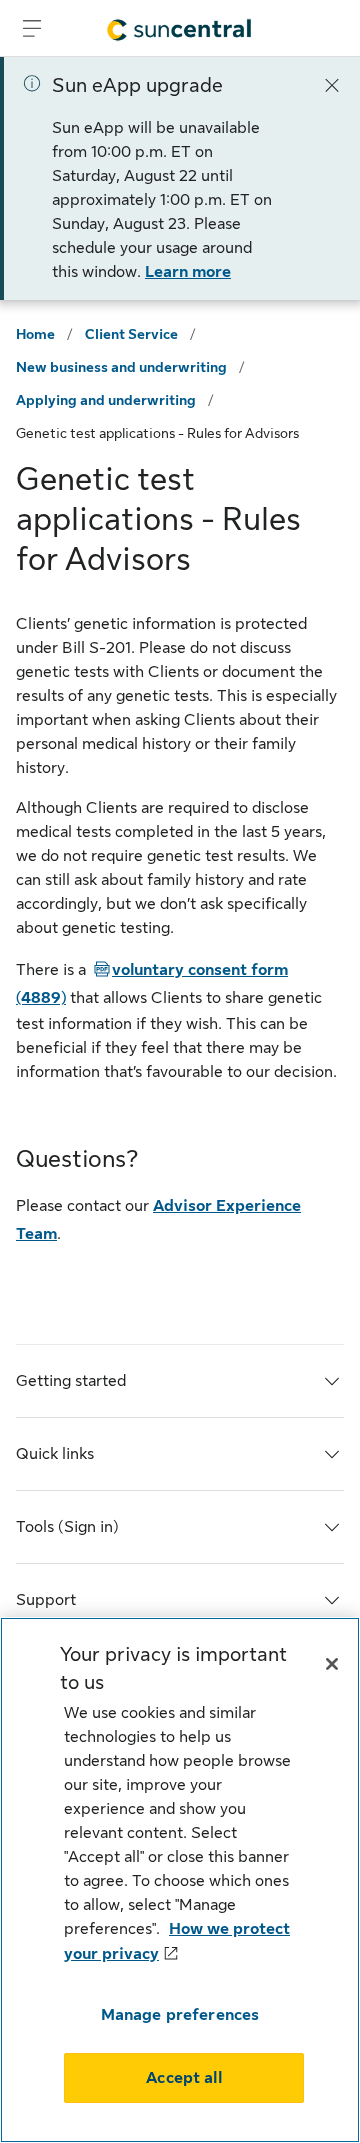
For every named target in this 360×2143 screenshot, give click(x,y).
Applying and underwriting (106, 400)
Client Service (131, 334)
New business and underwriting (121, 367)
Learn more (188, 272)
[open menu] (32, 28)
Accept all (184, 2078)
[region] (180, 1880)
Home (35, 334)
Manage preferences (180, 2015)
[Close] (332, 84)
